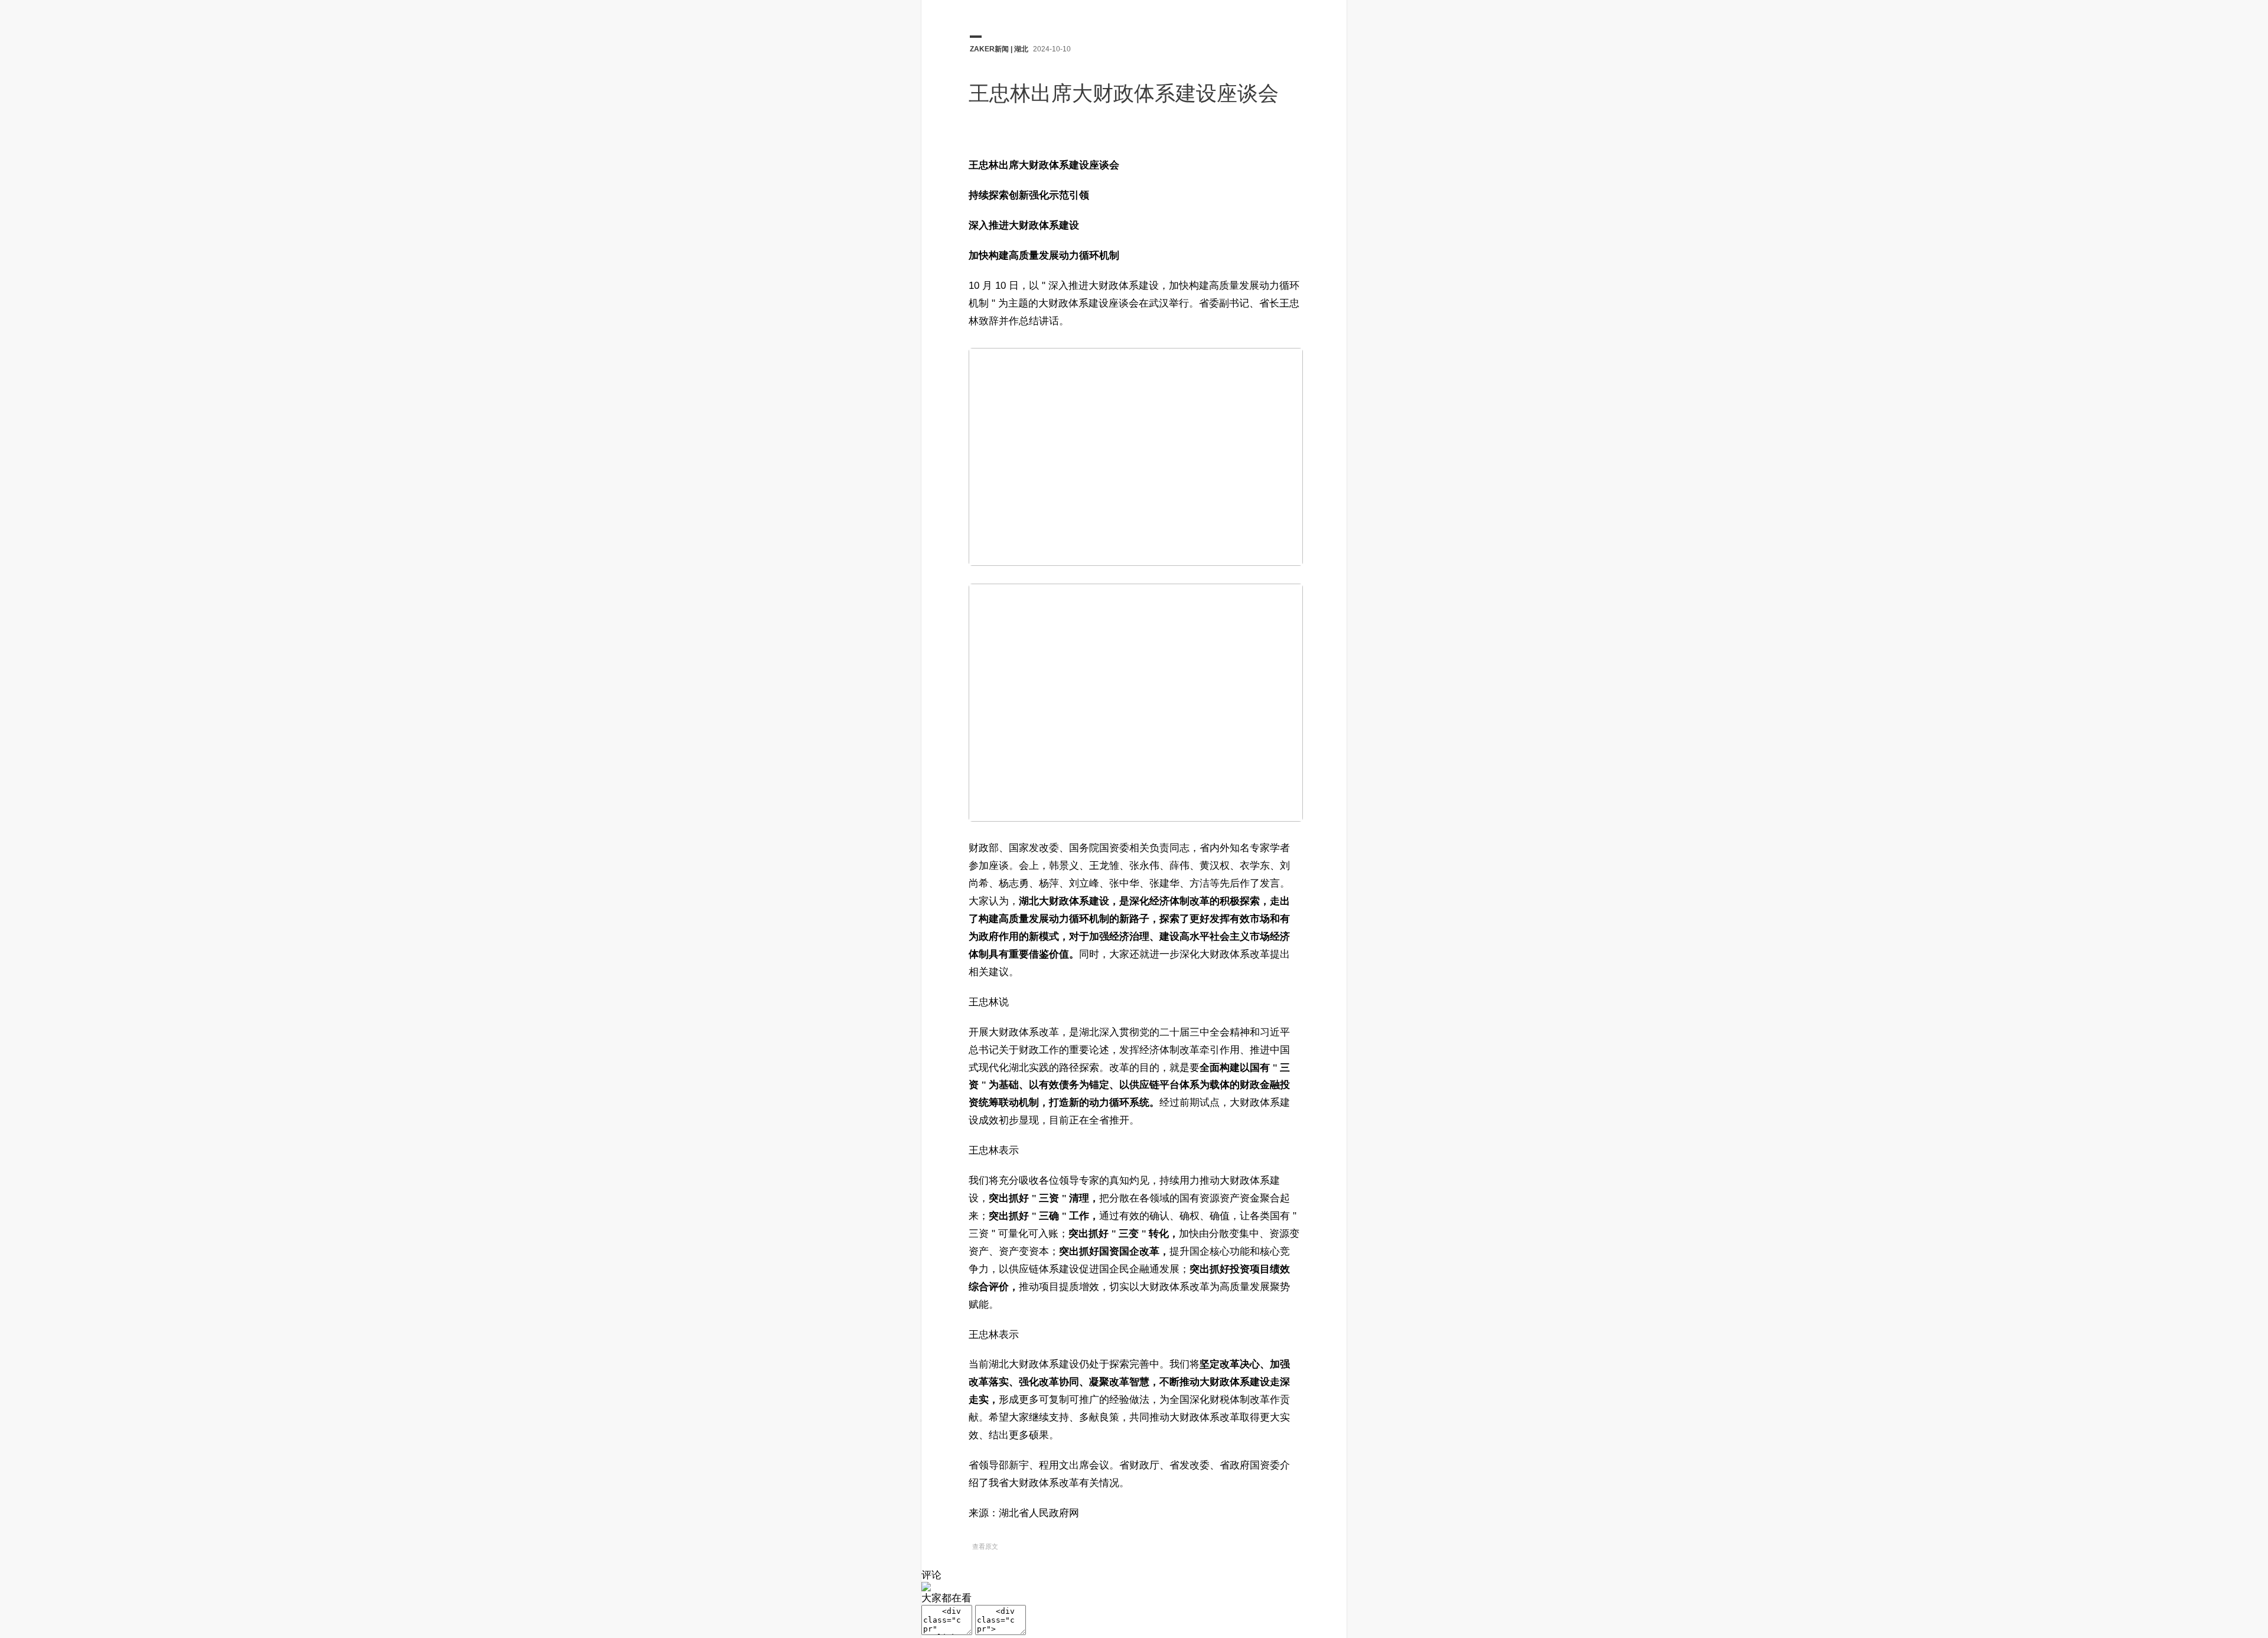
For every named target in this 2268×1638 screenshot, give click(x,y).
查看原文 (985, 1546)
